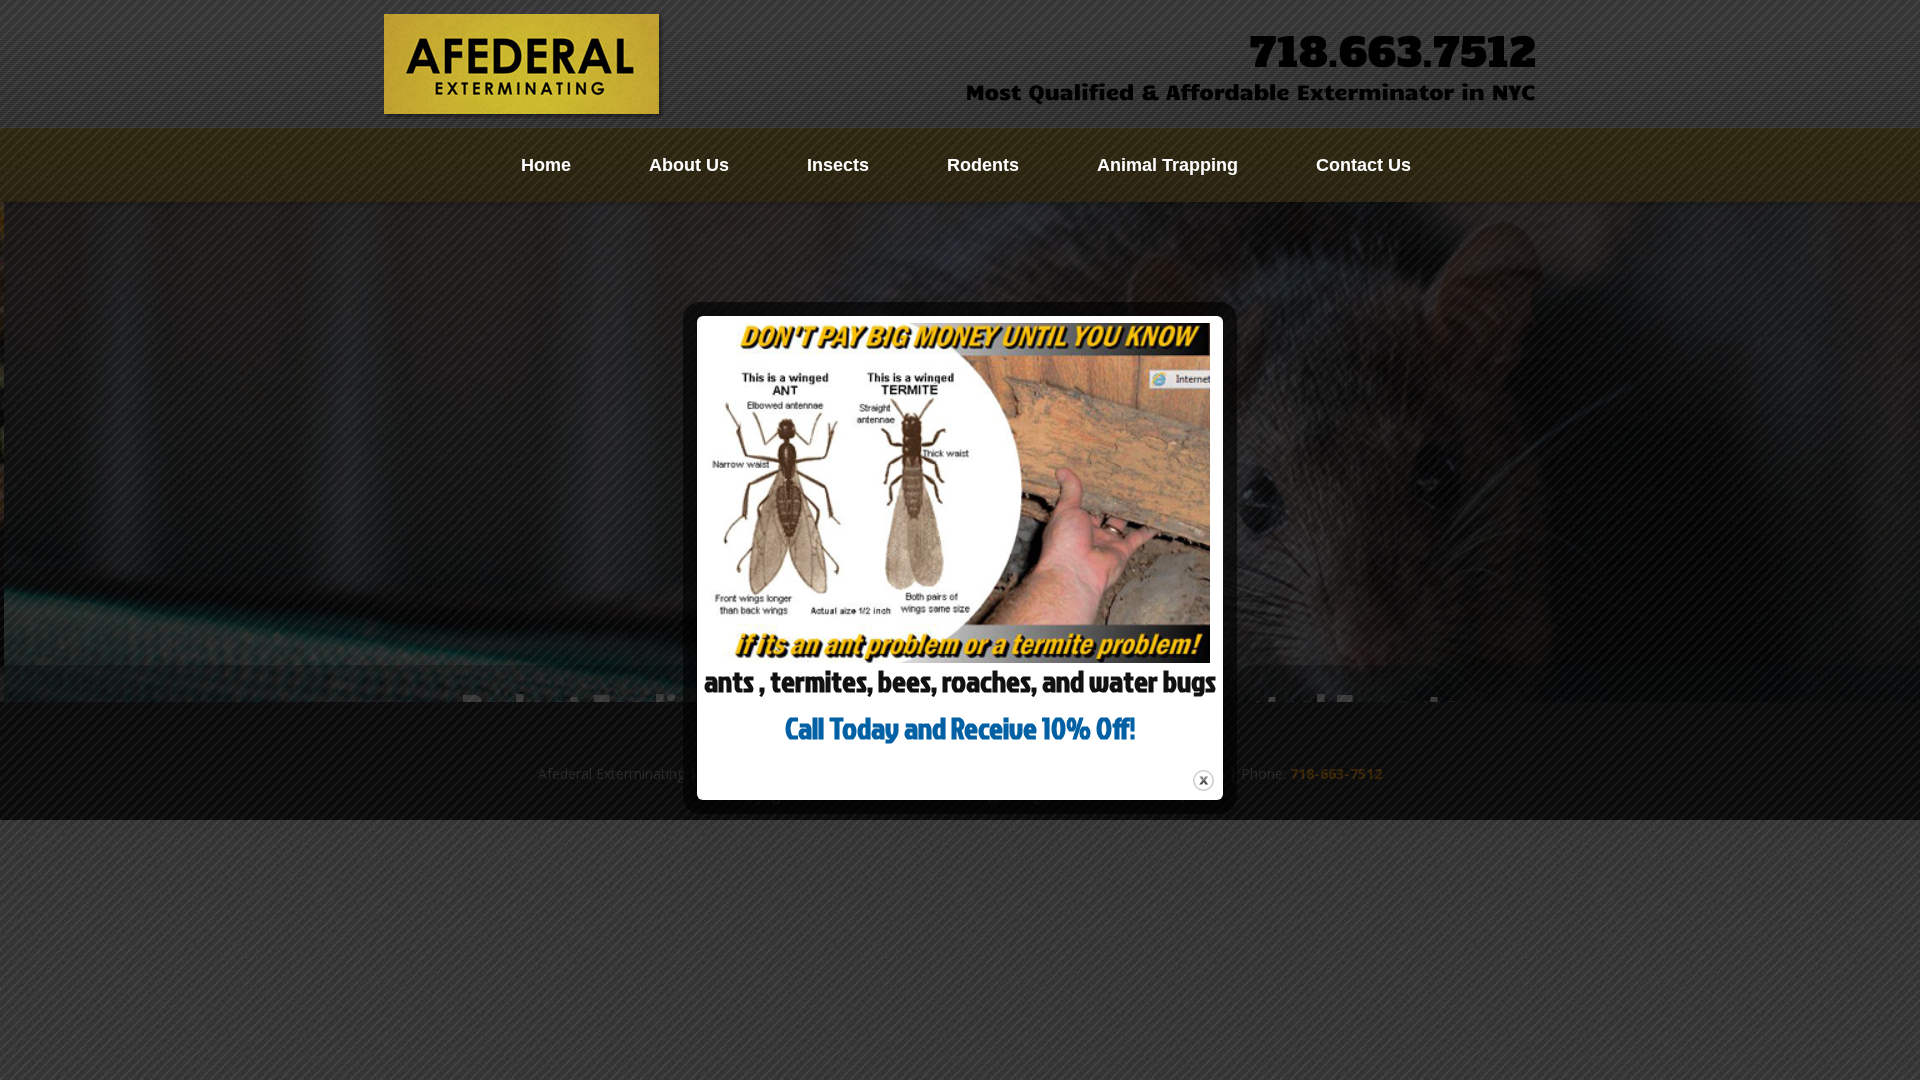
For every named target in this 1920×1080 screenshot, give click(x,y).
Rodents (983, 165)
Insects (838, 165)
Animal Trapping (1167, 165)
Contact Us (1363, 165)
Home (546, 165)
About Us (689, 165)
